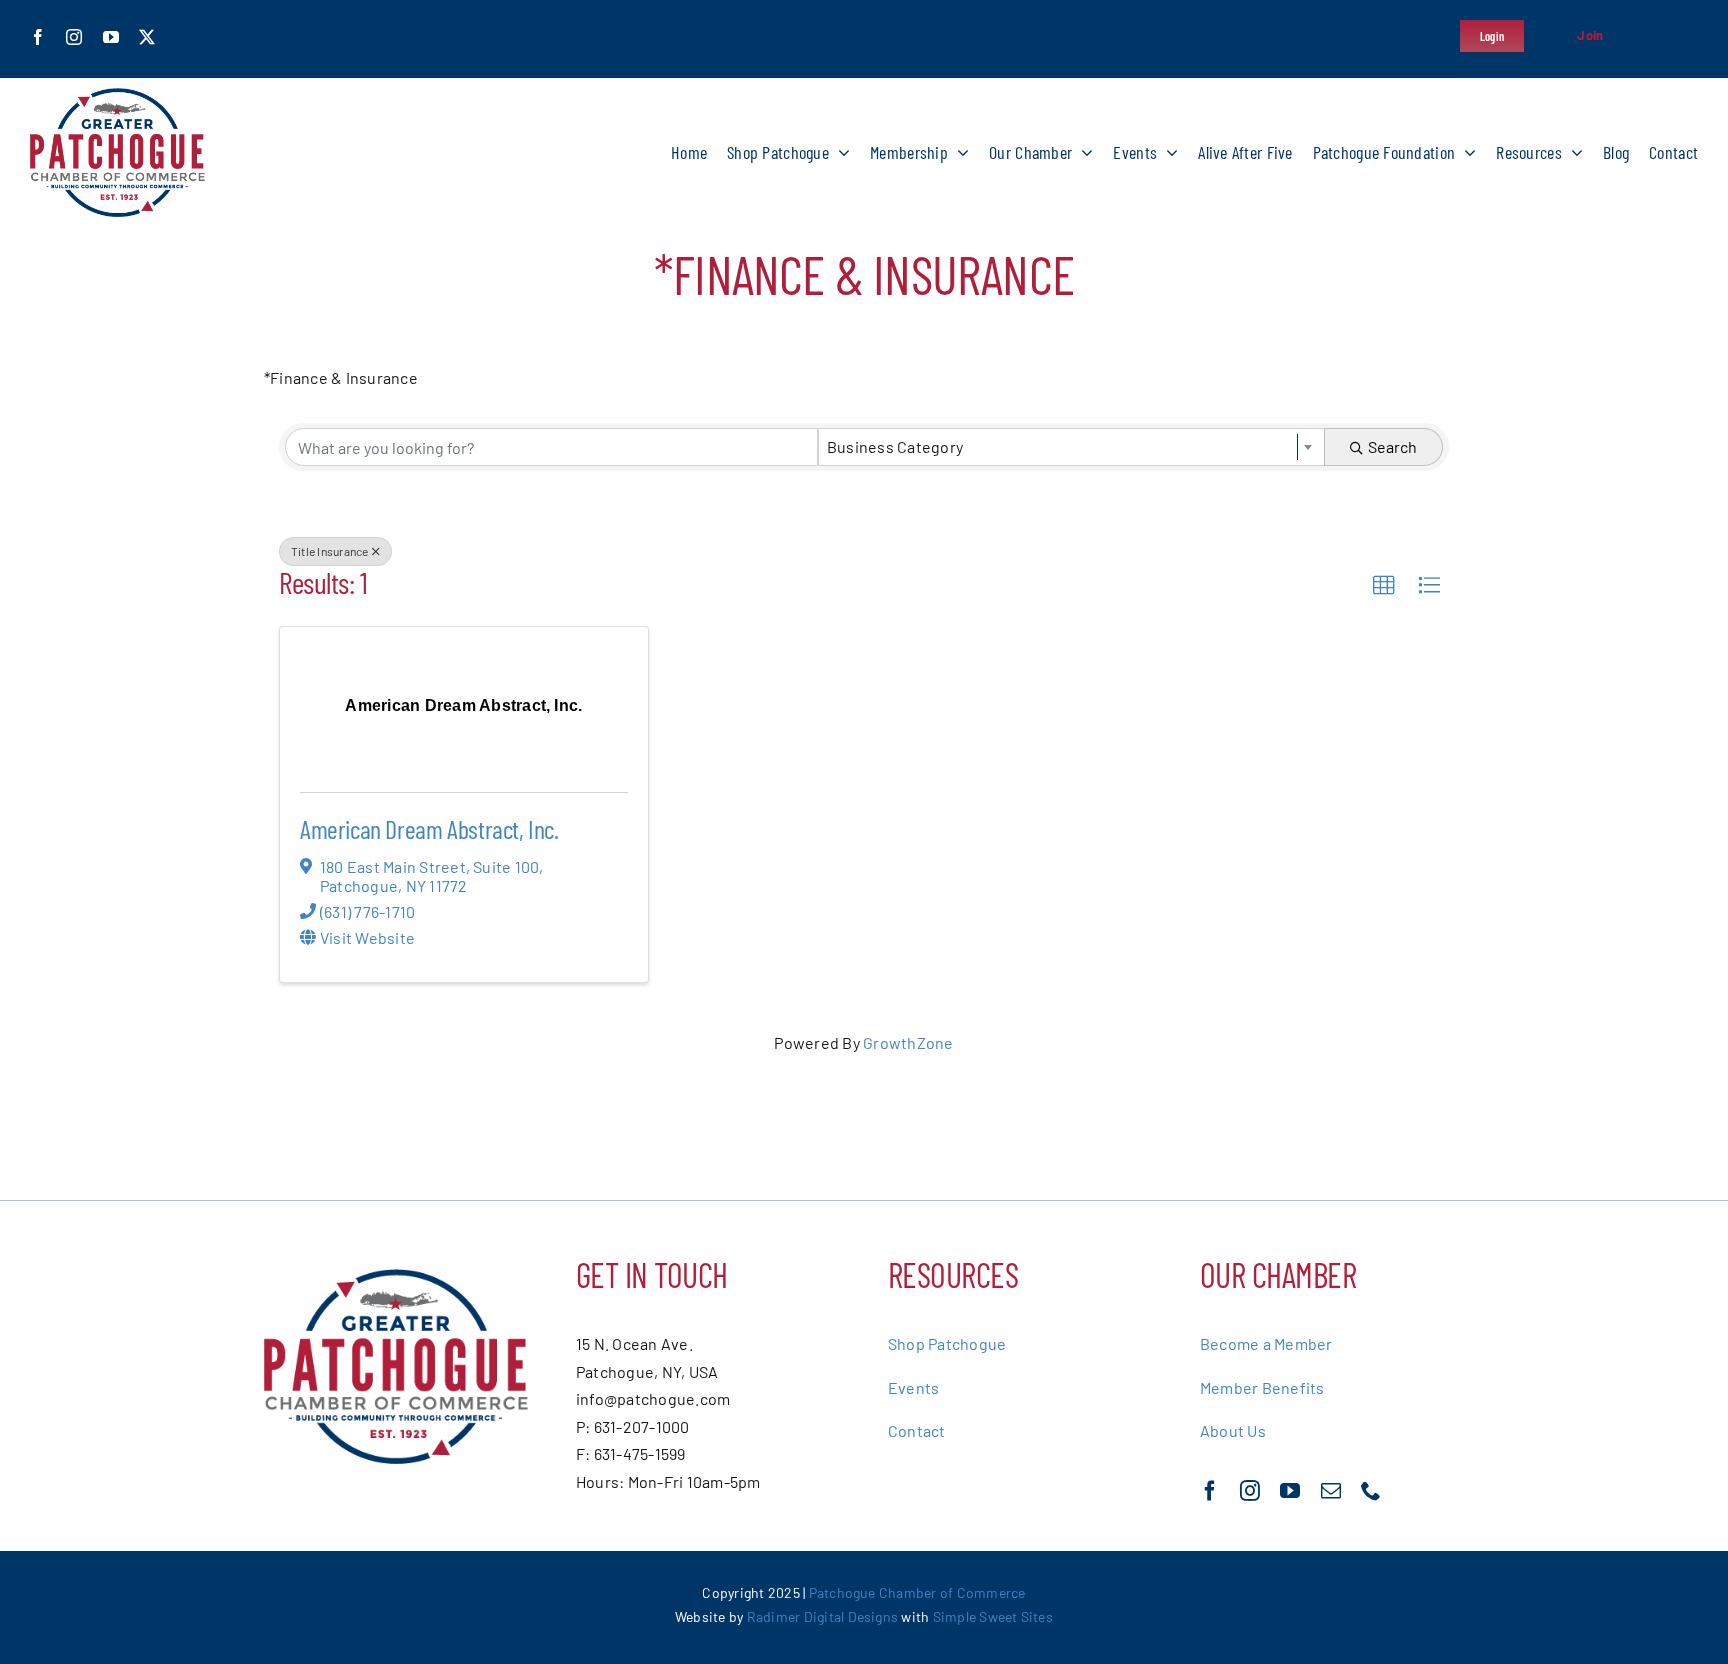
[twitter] (147, 37)
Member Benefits (1262, 1387)
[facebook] (38, 37)
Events (913, 1387)
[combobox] (1071, 447)
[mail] (1331, 1491)
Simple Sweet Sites (993, 1616)
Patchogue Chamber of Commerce (917, 1592)
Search (1392, 446)
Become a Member (1266, 1343)
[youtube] (111, 37)
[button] (1384, 586)
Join (1590, 35)
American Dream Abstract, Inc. (429, 828)
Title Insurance (330, 551)
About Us (1233, 1430)
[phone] (1371, 1491)
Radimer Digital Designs (824, 1616)
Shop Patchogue (947, 1343)
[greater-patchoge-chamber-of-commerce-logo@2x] (117, 95)
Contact (917, 1430)
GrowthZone (908, 1042)
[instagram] (74, 37)
